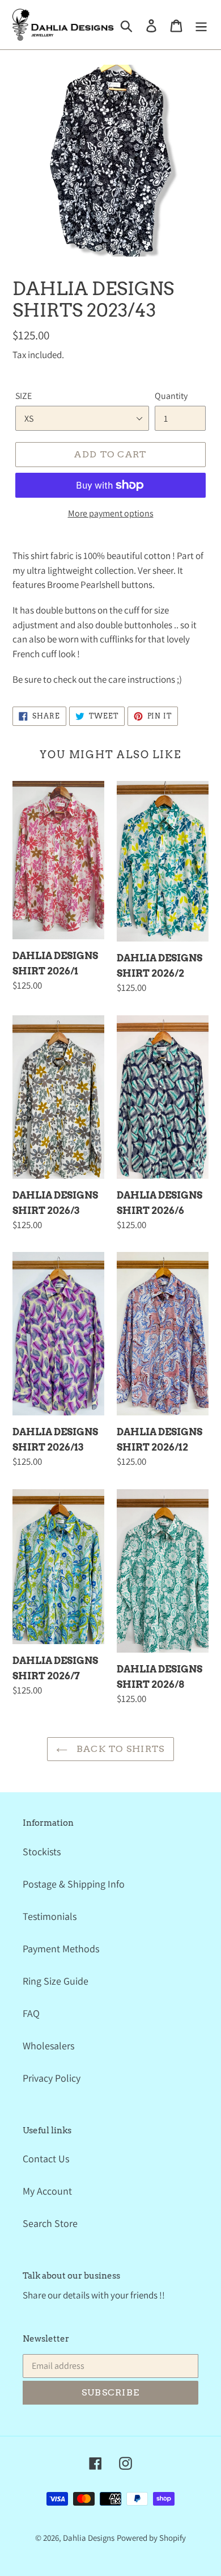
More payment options (111, 513)
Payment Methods (61, 1949)
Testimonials (50, 1916)
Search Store (50, 2223)
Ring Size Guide (56, 1981)
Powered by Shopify (151, 2538)
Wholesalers (48, 2046)
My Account (47, 2191)
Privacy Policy (52, 2078)
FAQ (31, 2013)
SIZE (24, 396)
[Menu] (201, 25)
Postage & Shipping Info (74, 1884)
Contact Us (46, 2159)
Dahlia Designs (89, 2538)
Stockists (42, 1852)
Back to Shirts (119, 1749)
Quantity (171, 396)
